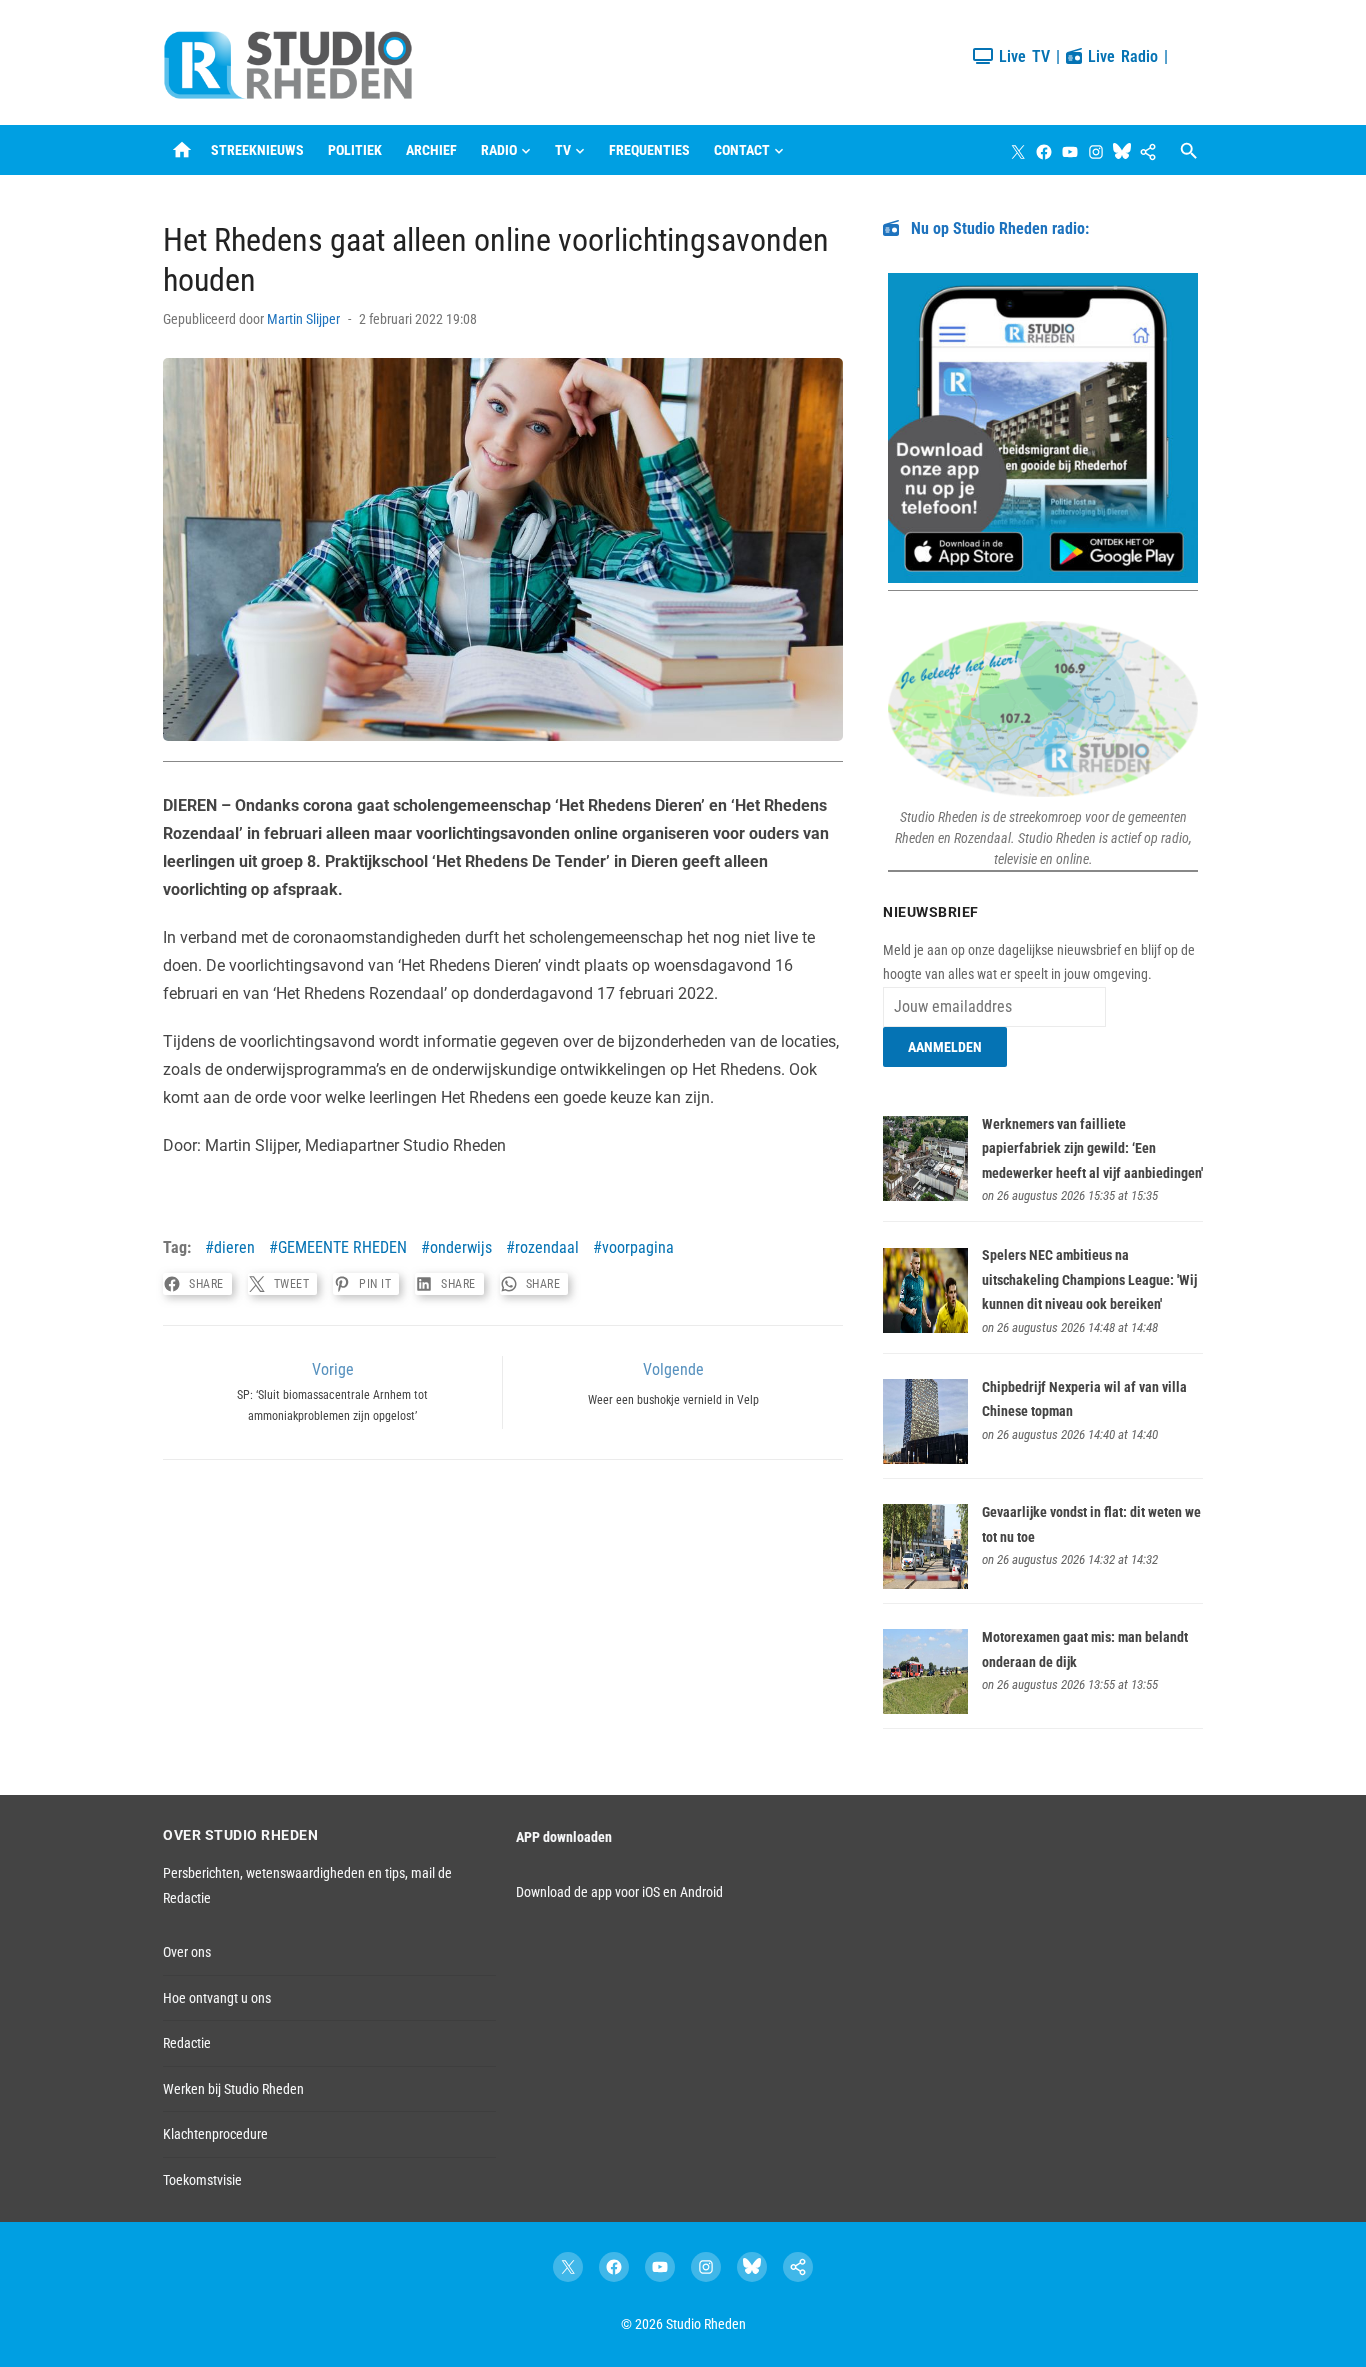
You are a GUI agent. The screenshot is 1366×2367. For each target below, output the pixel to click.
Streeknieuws (257, 150)
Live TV (1021, 56)
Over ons (187, 1952)
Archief (431, 150)
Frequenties (649, 150)
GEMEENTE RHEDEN (342, 1247)
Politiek (355, 150)
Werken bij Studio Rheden (233, 2089)
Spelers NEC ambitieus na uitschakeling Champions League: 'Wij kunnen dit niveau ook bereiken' (1089, 1279)
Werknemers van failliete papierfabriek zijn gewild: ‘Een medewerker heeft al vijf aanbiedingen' (1092, 1148)
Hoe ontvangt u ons (217, 1998)
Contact (742, 150)
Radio (499, 150)
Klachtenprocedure (215, 2134)
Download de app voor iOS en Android (619, 1892)
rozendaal (547, 1247)
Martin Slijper (303, 319)
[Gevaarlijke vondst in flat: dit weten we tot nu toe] (925, 1584)
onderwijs (461, 1247)
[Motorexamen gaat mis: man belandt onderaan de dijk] (925, 1709)
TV (563, 150)
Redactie (187, 2043)
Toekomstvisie (202, 2180)
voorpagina (638, 1247)
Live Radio (1120, 56)
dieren (234, 1247)
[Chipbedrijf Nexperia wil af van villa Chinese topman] (925, 1459)
